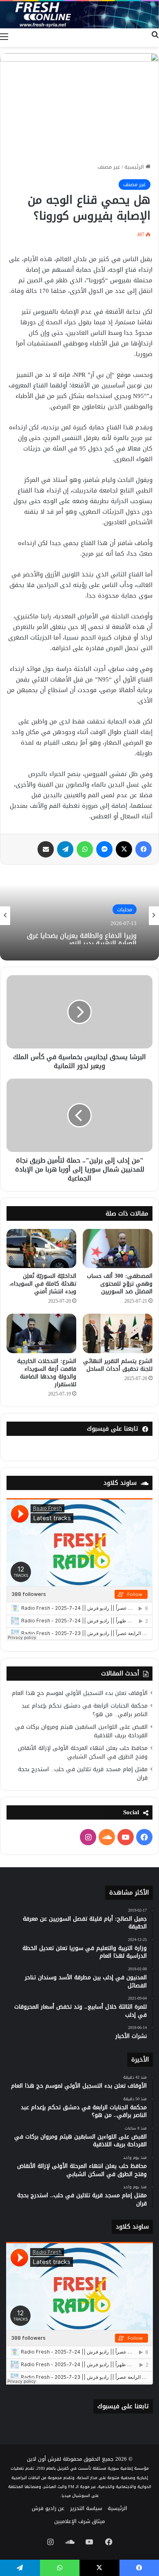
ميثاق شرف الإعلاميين (79, 2521)
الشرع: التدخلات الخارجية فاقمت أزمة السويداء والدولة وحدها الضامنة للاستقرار (47, 1373)
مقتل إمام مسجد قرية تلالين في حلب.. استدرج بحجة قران (83, 1774)
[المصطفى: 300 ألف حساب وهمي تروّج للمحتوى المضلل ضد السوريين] (118, 1248)
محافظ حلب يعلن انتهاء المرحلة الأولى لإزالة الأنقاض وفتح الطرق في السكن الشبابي (83, 1752)
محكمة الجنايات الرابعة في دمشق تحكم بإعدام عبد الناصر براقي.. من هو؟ (85, 1710)
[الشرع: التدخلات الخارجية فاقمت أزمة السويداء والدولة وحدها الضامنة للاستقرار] (41, 1333)
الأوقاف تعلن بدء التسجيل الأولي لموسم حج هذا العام (80, 1693)
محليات (125, 909)
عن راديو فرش (48, 2508)
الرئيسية (135, 167)
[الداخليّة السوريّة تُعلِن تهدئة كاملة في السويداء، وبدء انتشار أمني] (41, 1248)
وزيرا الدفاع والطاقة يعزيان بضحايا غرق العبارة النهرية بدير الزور (82, 936)
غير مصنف (109, 167)
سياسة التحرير (86, 2508)
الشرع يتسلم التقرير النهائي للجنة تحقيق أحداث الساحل (118, 1365)
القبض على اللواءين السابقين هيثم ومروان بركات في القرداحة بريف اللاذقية (81, 1731)
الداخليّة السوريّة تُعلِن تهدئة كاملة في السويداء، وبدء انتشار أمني (43, 1284)
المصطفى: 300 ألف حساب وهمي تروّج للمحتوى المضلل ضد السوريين (120, 1284)
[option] (79, 916)
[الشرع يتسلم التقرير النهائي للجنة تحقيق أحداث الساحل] (118, 1333)
